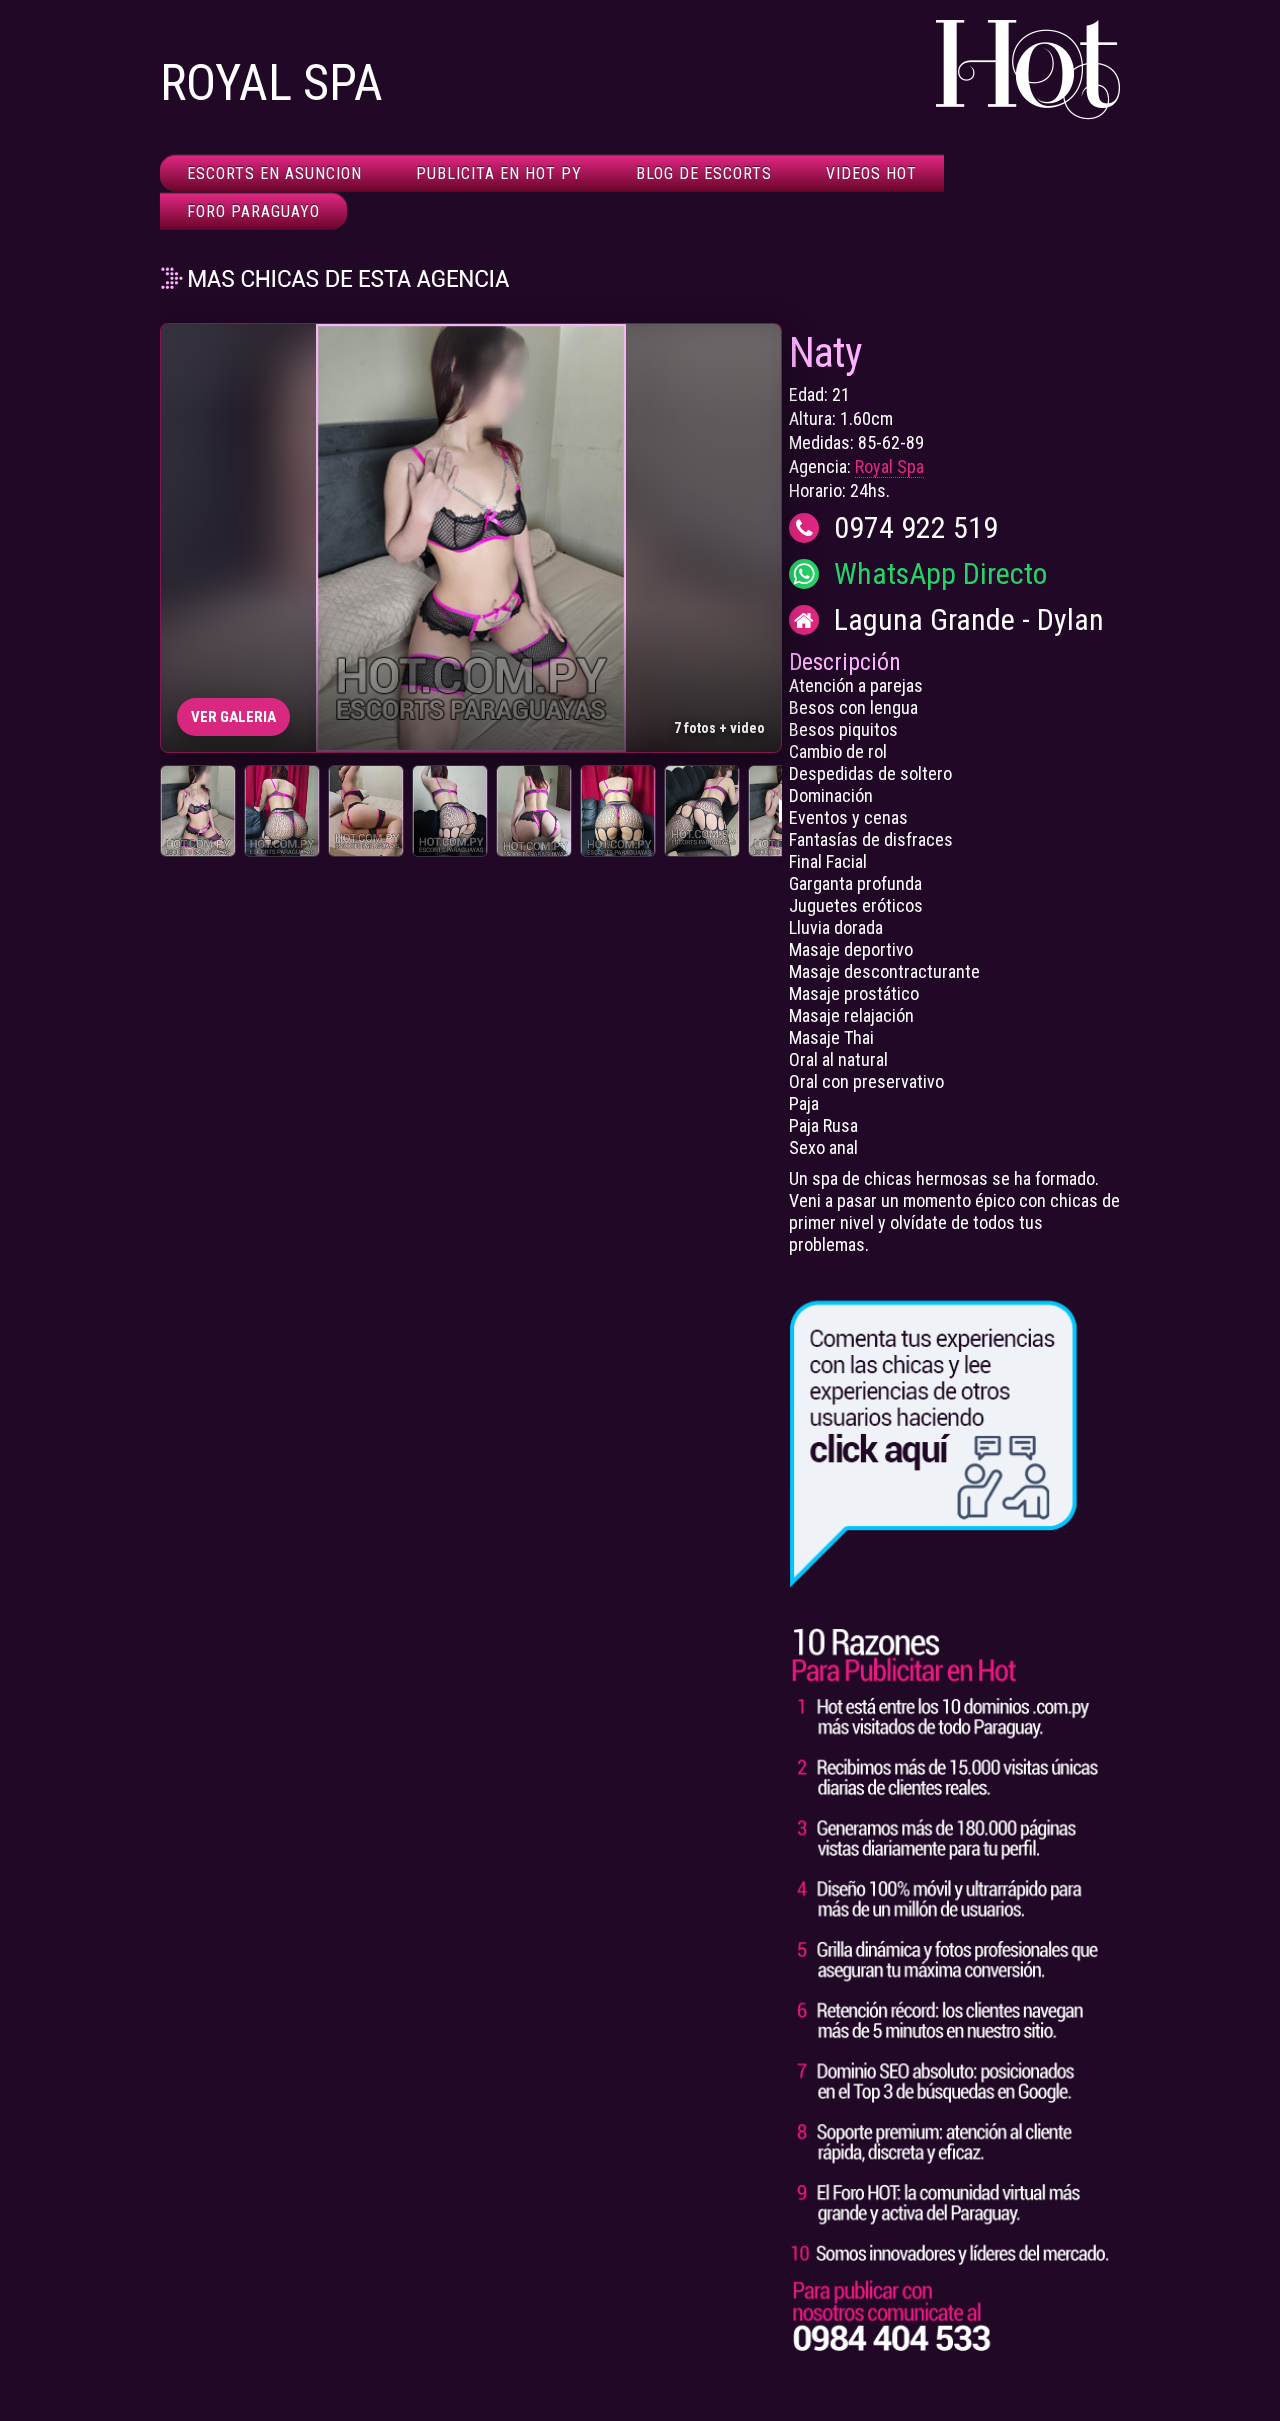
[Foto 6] (618, 811)
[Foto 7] (702, 811)
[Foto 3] (366, 811)
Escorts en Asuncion (274, 173)
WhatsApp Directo (940, 574)
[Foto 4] (450, 811)
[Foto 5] (534, 811)
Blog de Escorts (704, 173)
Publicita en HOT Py (499, 173)
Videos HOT (871, 173)
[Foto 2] (282, 811)
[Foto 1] (198, 811)
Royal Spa (889, 466)
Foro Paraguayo (253, 211)
